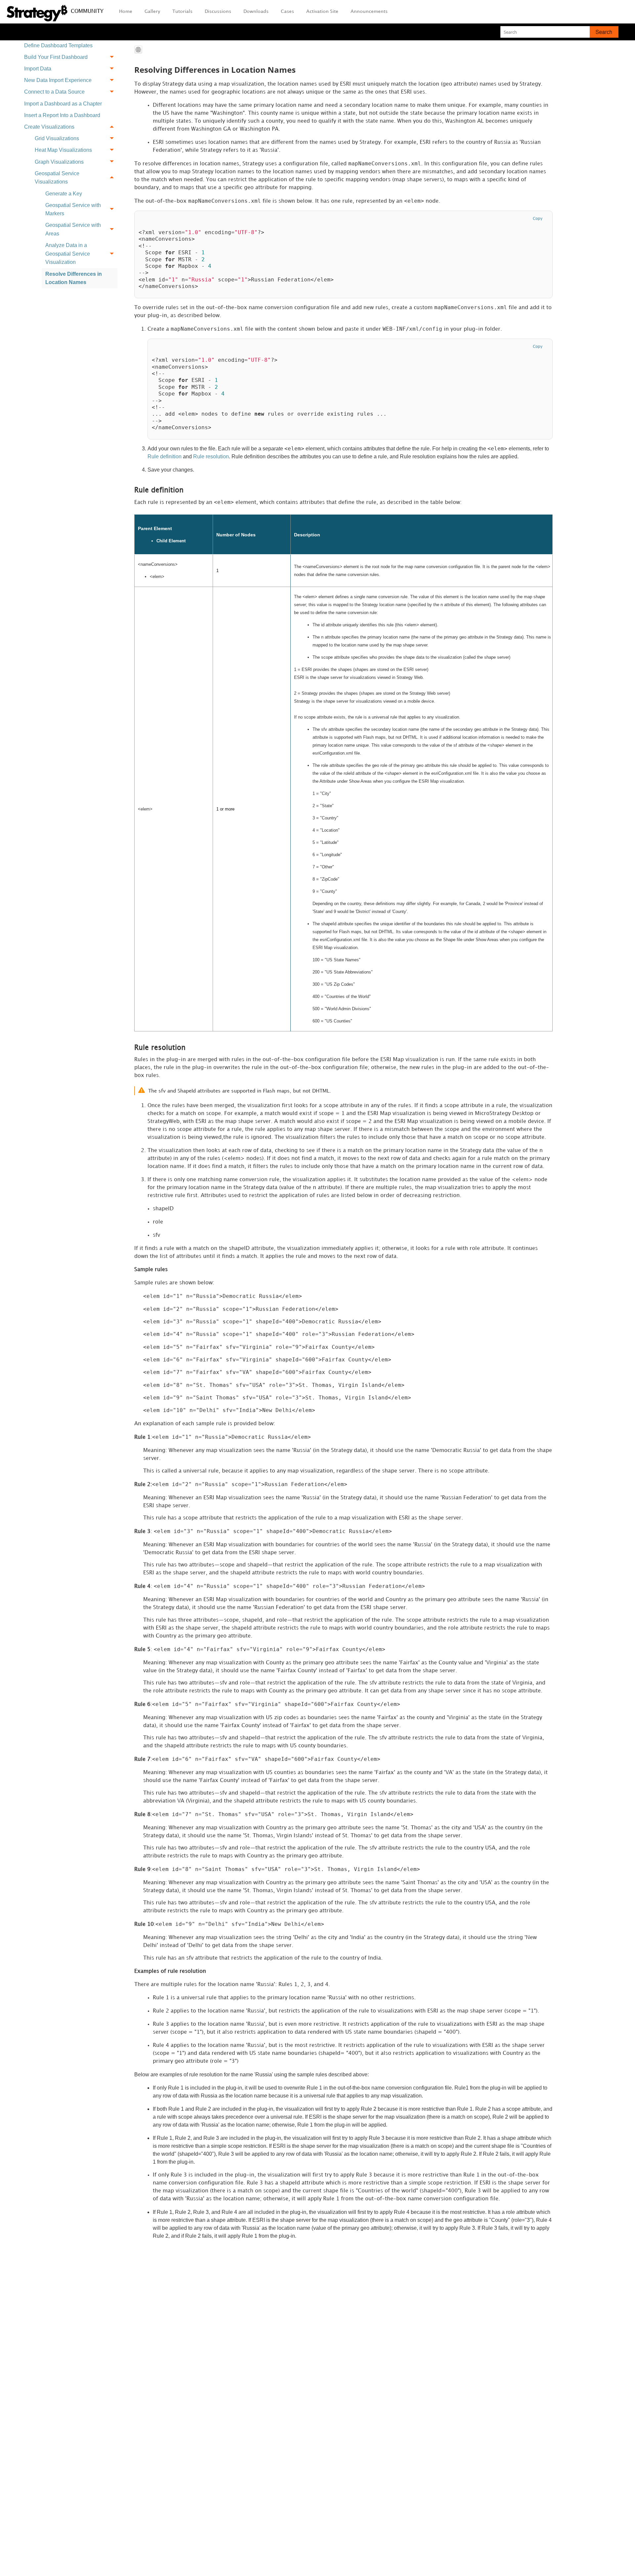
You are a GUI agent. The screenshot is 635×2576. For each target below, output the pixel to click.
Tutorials (182, 11)
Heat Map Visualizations (63, 150)
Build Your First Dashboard (56, 57)
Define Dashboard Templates (58, 45)
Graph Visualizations (59, 162)
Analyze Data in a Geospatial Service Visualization (68, 254)
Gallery (152, 11)
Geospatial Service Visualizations (57, 178)
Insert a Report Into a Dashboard (62, 115)
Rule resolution (211, 457)
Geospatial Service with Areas (73, 229)
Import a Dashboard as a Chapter (63, 104)
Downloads (256, 11)
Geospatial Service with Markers (73, 209)
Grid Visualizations (57, 138)
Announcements (369, 11)
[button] (604, 32)
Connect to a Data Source (54, 92)
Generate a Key (64, 194)
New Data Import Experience (58, 80)
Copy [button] (538, 219)
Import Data (38, 69)
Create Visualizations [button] (49, 127)
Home (126, 11)
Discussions (218, 11)
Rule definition (165, 457)
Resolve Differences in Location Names (74, 278)
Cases (287, 11)
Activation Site (322, 11)
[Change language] (138, 50)
